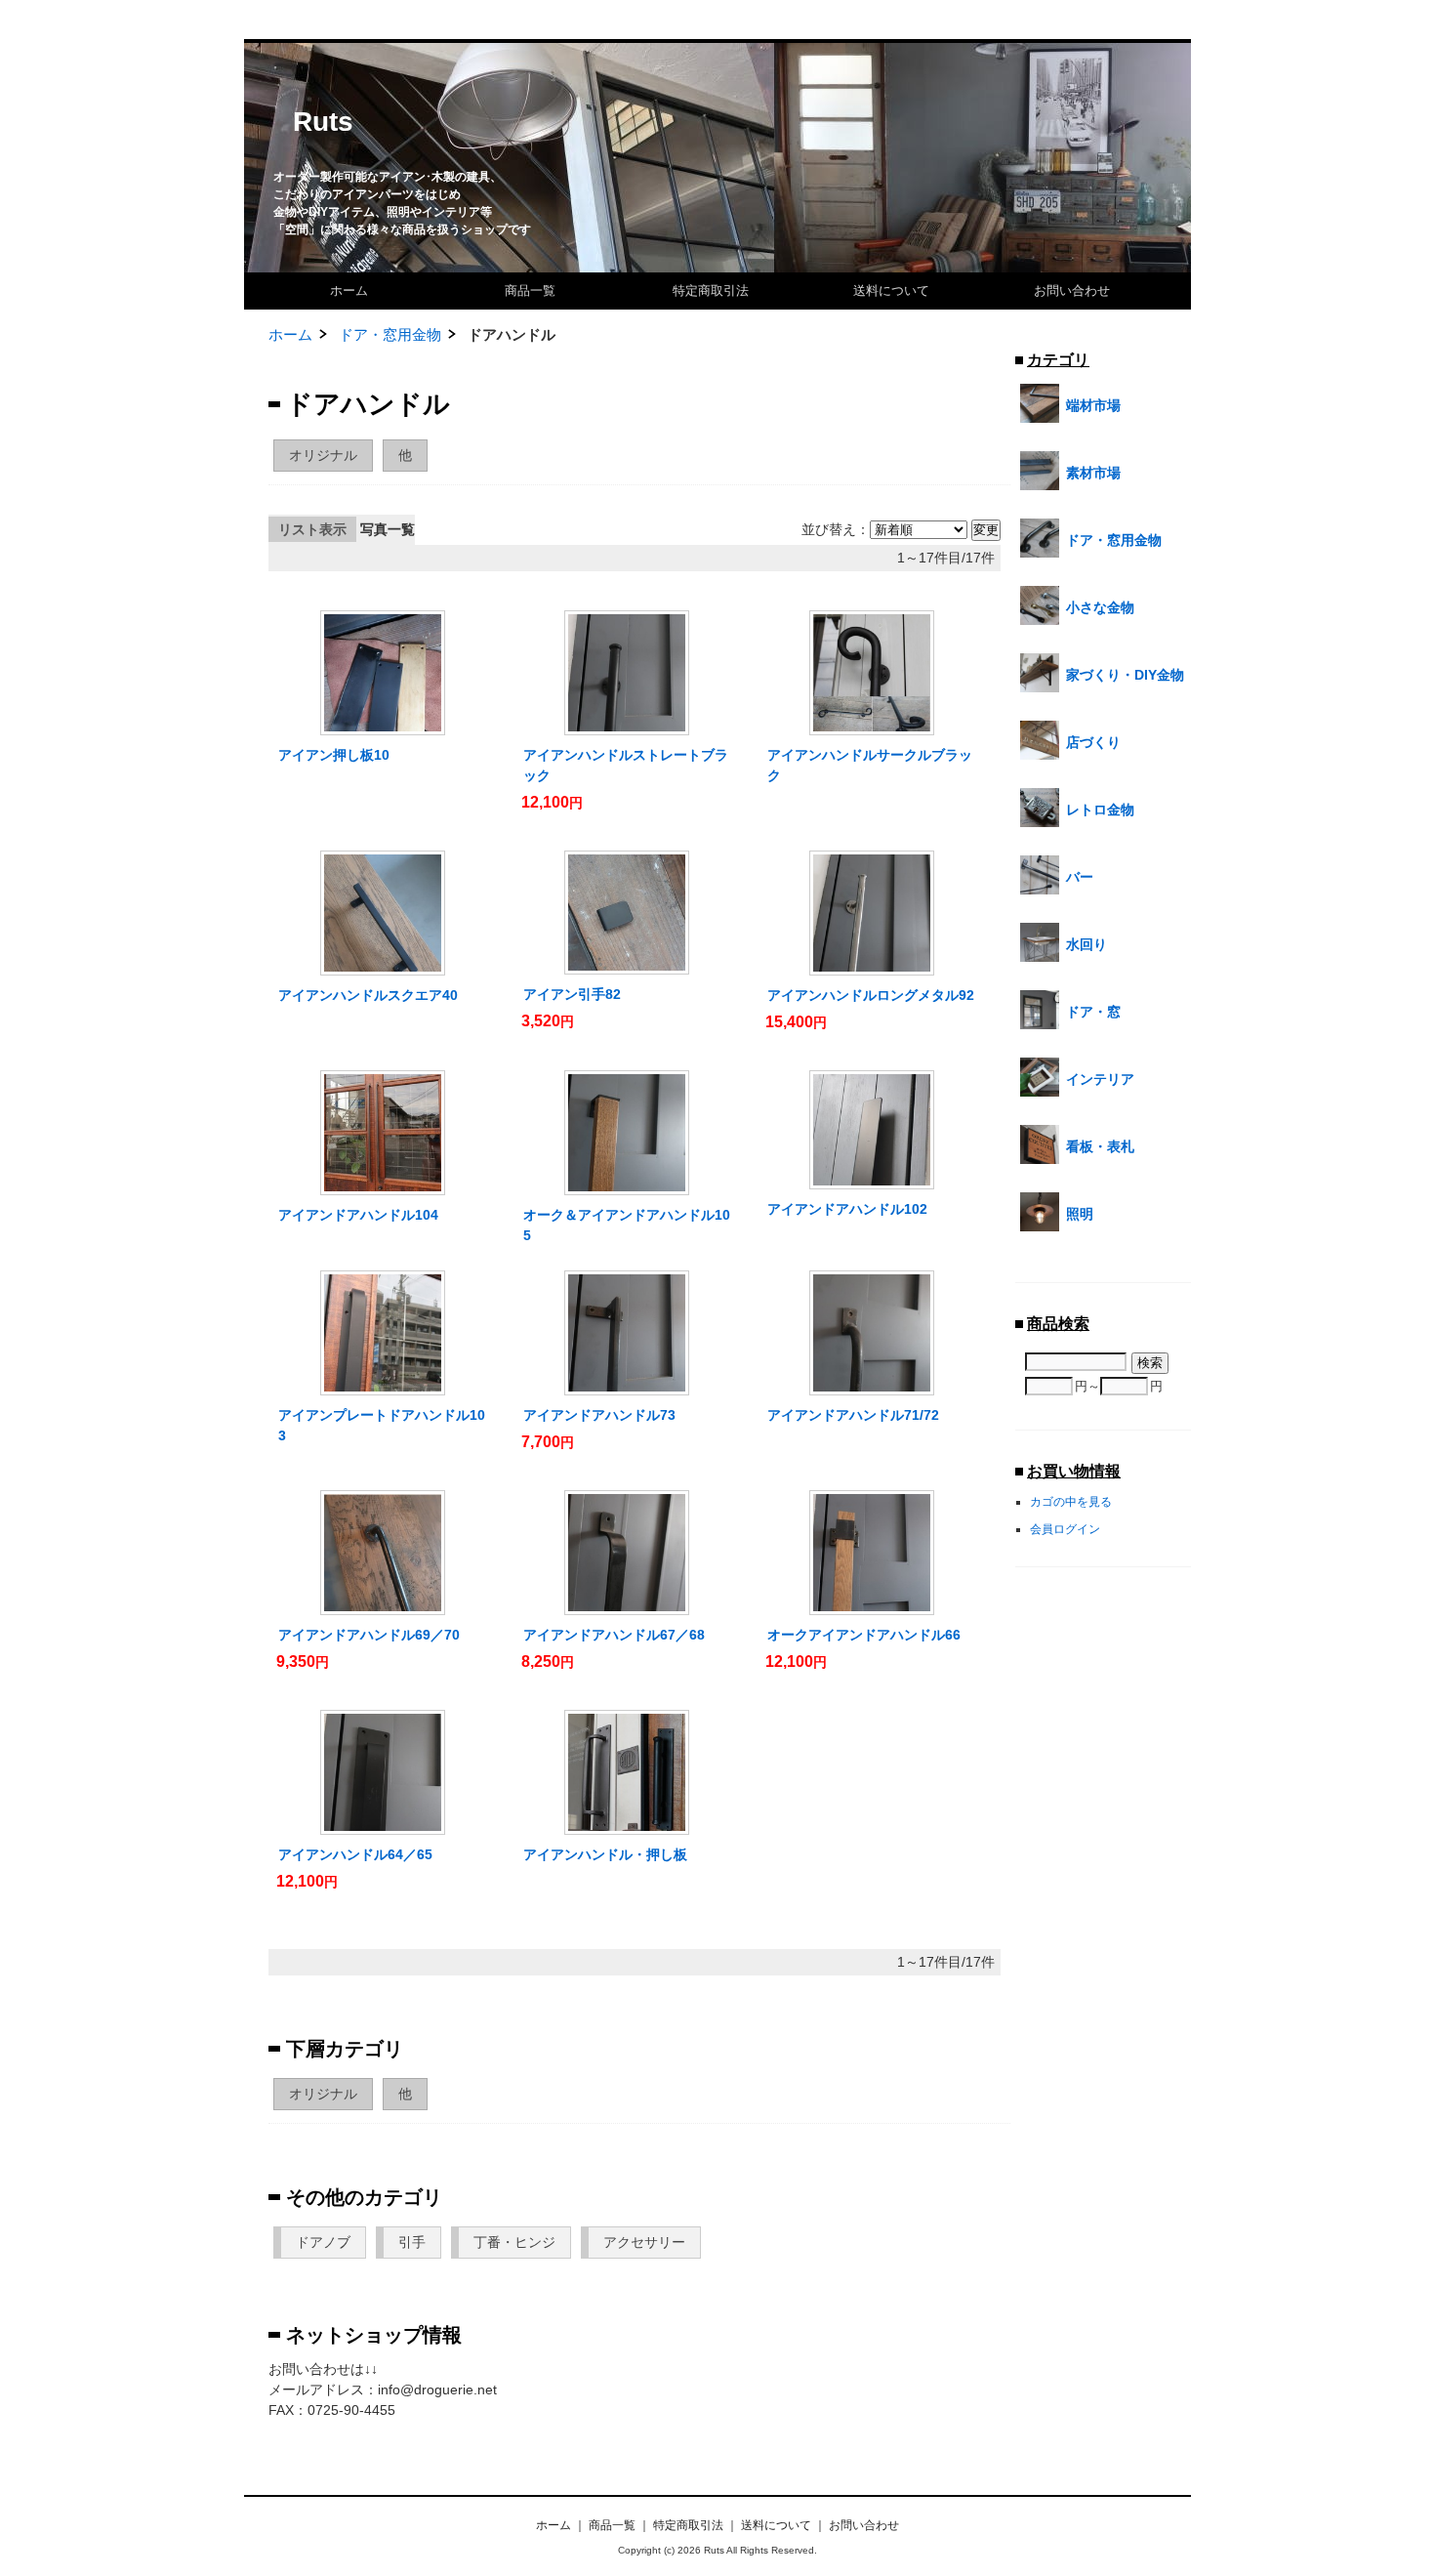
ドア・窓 (1093, 1012)
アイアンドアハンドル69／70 (369, 1635)
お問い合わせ (1072, 291)
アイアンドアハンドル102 (847, 1209)
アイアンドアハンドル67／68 (614, 1635)
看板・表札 (1100, 1146)
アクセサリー (644, 2242)
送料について (891, 291)
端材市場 (1093, 405)
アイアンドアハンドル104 (358, 1215)
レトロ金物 (1100, 810)
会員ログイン (1065, 1529)
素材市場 (1093, 473)
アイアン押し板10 (334, 755)
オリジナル (323, 455)
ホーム (349, 291)
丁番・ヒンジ (514, 2242)
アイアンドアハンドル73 (599, 1415)
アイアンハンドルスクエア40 (368, 995)
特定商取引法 (711, 291)
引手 (412, 2242)
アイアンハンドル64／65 (355, 1854)
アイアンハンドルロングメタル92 (871, 995)
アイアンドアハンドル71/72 (853, 1415)
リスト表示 (312, 529)
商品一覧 (530, 291)
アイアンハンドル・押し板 (605, 1854)
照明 (1080, 1214)
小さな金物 (1100, 607)
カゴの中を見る (1071, 1501)
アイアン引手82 (572, 994)
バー (1080, 877)
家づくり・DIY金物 (1125, 675)
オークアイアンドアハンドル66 (864, 1635)
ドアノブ (323, 2242)
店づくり (1093, 742)
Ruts (323, 122)
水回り (1086, 944)
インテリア (1100, 1079)
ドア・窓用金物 (390, 334)
